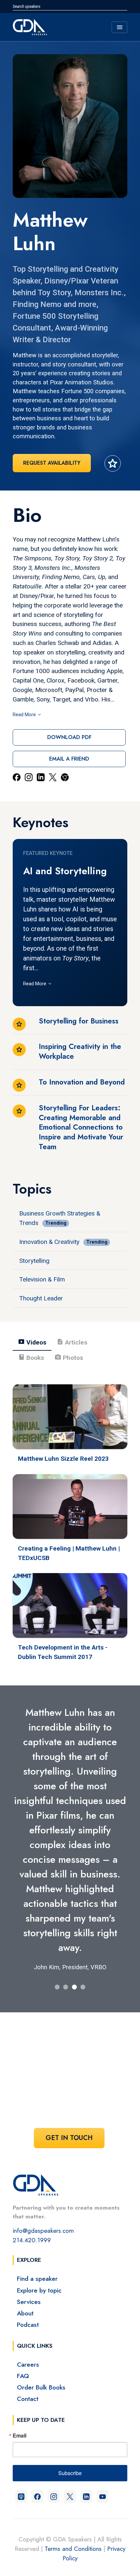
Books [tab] (31, 1357)
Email (20, 2436)
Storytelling (34, 1261)
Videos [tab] (32, 1342)
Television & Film (42, 1279)
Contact (28, 2399)
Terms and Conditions (73, 2549)
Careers (28, 2364)
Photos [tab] (69, 1357)
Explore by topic (39, 2290)
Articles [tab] (72, 1342)
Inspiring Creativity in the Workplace (80, 1051)
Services (29, 2302)
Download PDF (69, 737)
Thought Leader (41, 1298)
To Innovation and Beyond (82, 1082)
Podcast (28, 2325)
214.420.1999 (32, 2240)
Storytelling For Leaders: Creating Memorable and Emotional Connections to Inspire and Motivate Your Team (81, 1127)
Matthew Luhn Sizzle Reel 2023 (63, 1459)
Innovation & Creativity (49, 1242)
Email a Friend (69, 759)
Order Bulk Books (41, 2387)
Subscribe (70, 2473)
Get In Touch (69, 2138)
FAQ (23, 2376)
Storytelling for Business (79, 1021)
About (25, 2313)
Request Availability (52, 463)
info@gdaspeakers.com (43, 2230)
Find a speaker (37, 2278)
